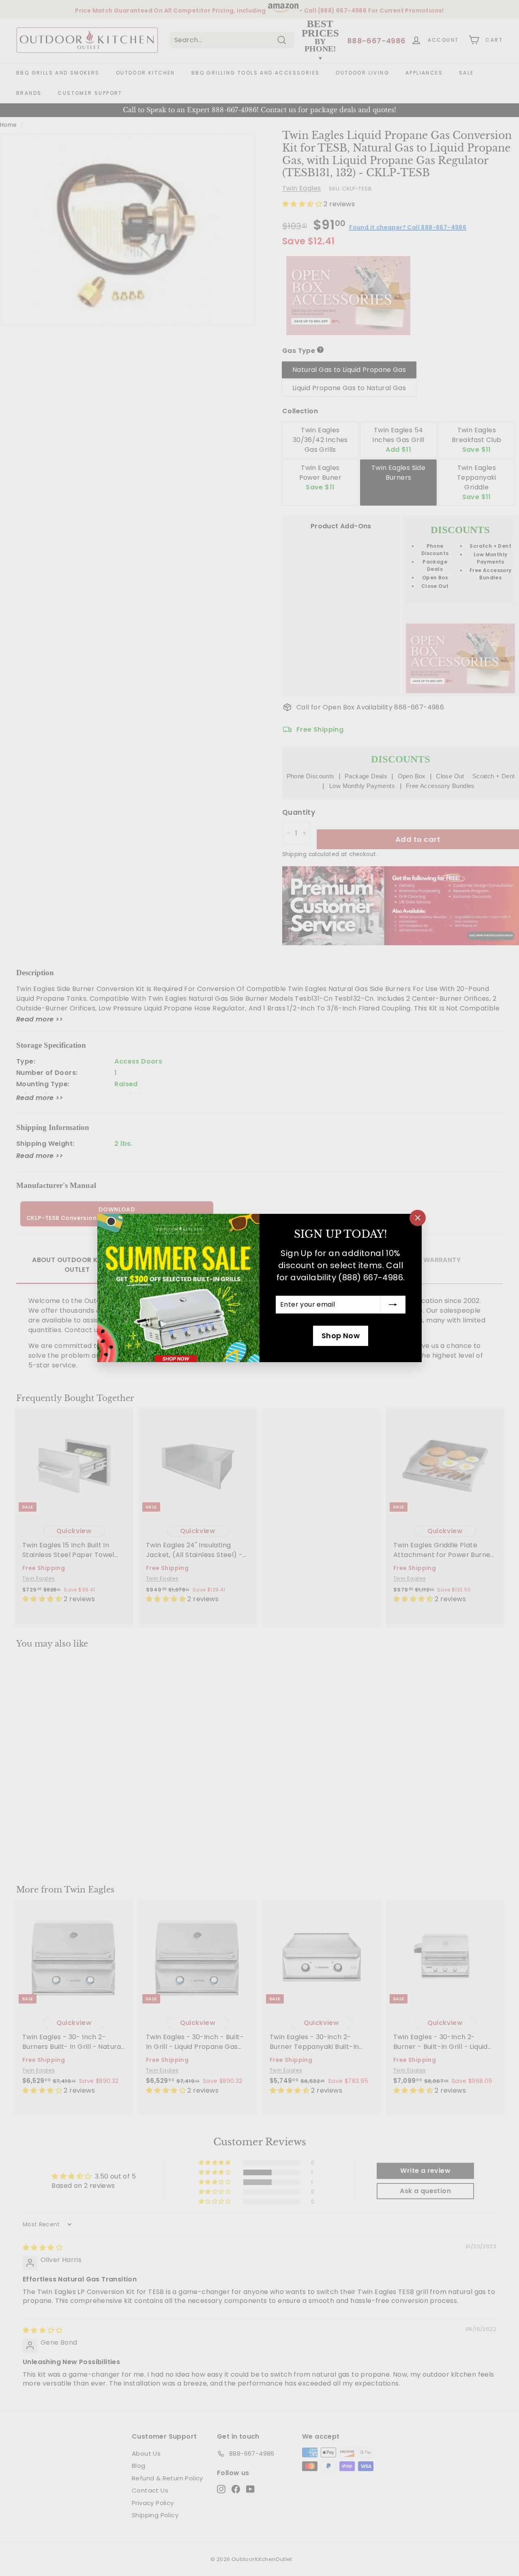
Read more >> (40, 1019)
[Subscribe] (393, 1305)
